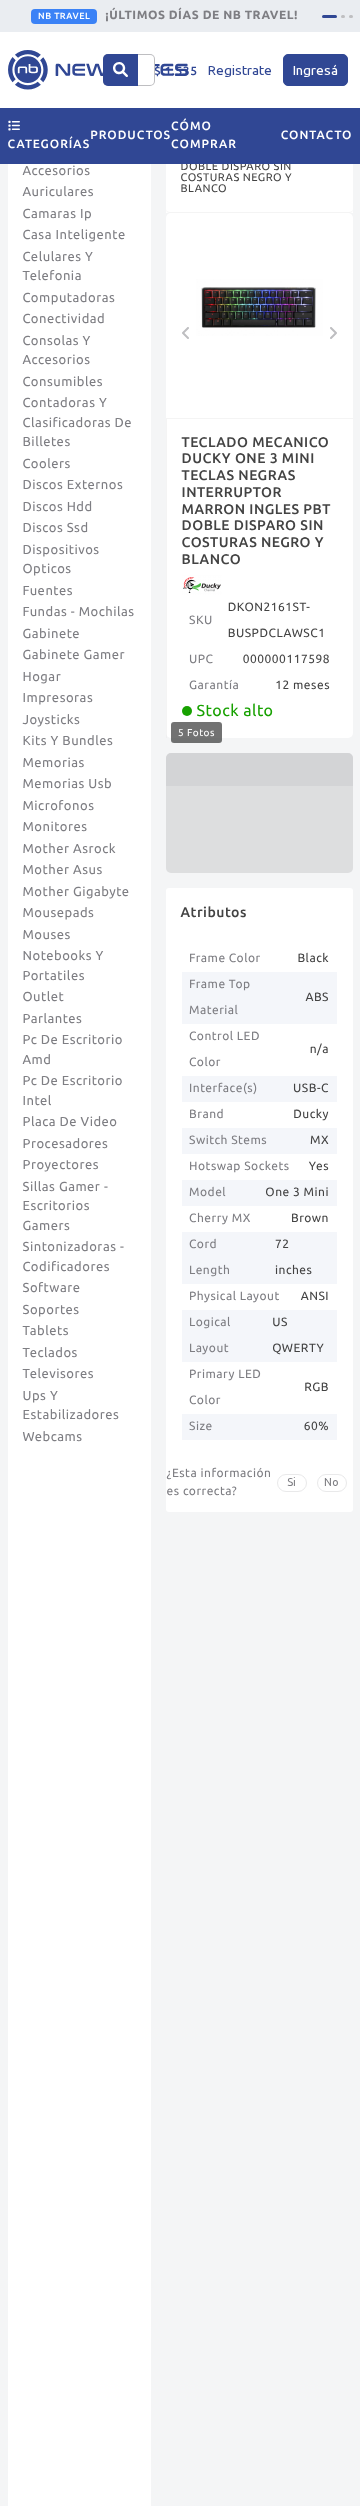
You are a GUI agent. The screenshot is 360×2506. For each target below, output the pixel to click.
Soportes (51, 1310)
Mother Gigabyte (76, 892)
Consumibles (63, 382)
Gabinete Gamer (74, 655)
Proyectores (61, 1165)
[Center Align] (120, 70)
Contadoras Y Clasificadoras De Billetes (78, 422)
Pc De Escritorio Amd (73, 1050)
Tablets (46, 1331)
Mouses (47, 935)
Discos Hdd (58, 507)
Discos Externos (73, 485)
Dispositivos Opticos (61, 560)
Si (291, 1482)
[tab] (329, 16)
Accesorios (57, 171)
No (331, 1482)
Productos (130, 135)
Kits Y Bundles (68, 741)
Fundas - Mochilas (79, 612)
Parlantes (53, 1019)
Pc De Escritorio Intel (73, 1091)
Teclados (50, 1353)
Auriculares (59, 192)
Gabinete (52, 634)
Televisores (59, 1374)
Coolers (47, 464)
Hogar (42, 677)
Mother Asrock (70, 849)
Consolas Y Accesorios (57, 351)
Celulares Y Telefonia (58, 267)
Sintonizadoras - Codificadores (74, 1257)
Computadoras (69, 298)
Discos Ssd (56, 528)
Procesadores (66, 1144)
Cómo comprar (204, 135)
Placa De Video (70, 1122)
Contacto (317, 135)
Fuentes (48, 591)
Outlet (44, 997)
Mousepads (59, 913)
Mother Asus (63, 870)
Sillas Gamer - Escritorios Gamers (66, 1206)
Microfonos (59, 806)
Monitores (55, 827)
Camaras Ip (58, 214)
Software (52, 1288)
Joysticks (52, 720)
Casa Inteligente (74, 235)
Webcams (53, 1437)
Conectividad (64, 319)
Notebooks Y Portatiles (63, 966)
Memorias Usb (68, 784)
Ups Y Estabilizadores (71, 1406)
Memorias (54, 763)
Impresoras (58, 698)
